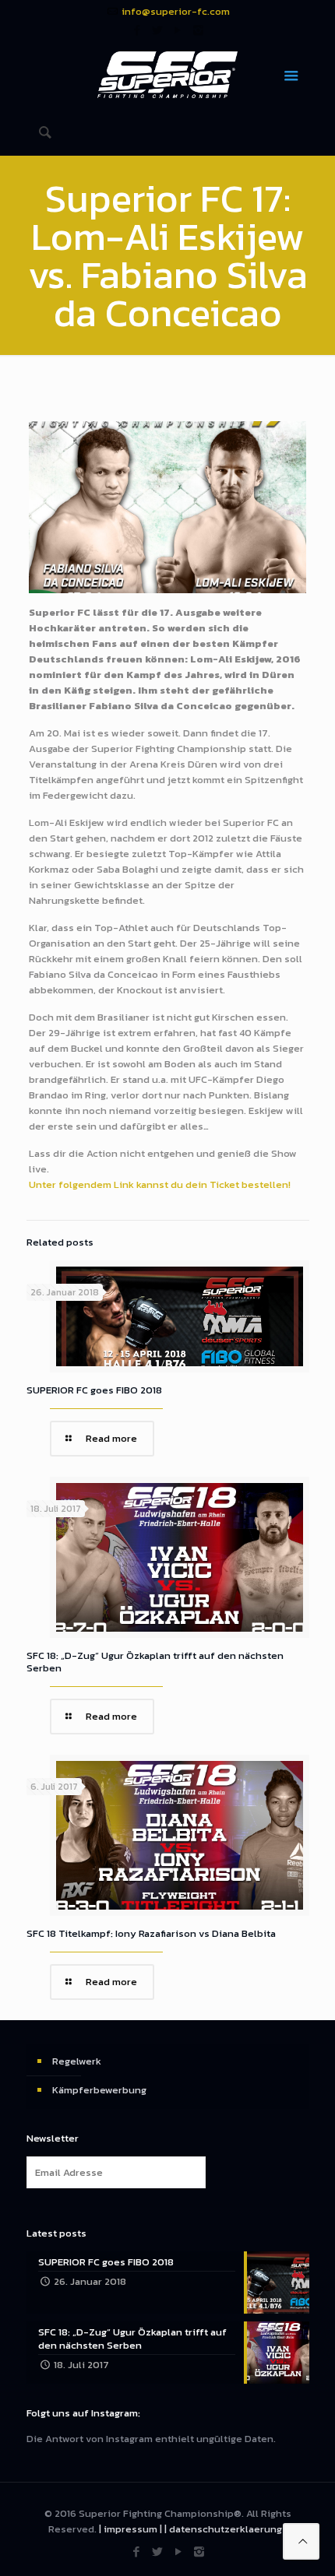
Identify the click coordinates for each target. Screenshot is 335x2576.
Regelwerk (77, 2061)
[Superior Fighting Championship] (168, 74)
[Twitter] (158, 30)
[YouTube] (178, 30)
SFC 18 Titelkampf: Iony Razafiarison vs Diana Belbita (151, 1933)
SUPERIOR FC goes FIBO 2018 (94, 1390)
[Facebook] (138, 30)
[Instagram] (198, 30)
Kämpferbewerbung (99, 2090)
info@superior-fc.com (176, 11)
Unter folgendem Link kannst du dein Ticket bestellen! (160, 1184)
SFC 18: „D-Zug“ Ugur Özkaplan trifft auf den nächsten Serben (155, 1662)
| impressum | (130, 2529)
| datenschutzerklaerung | (226, 2529)
